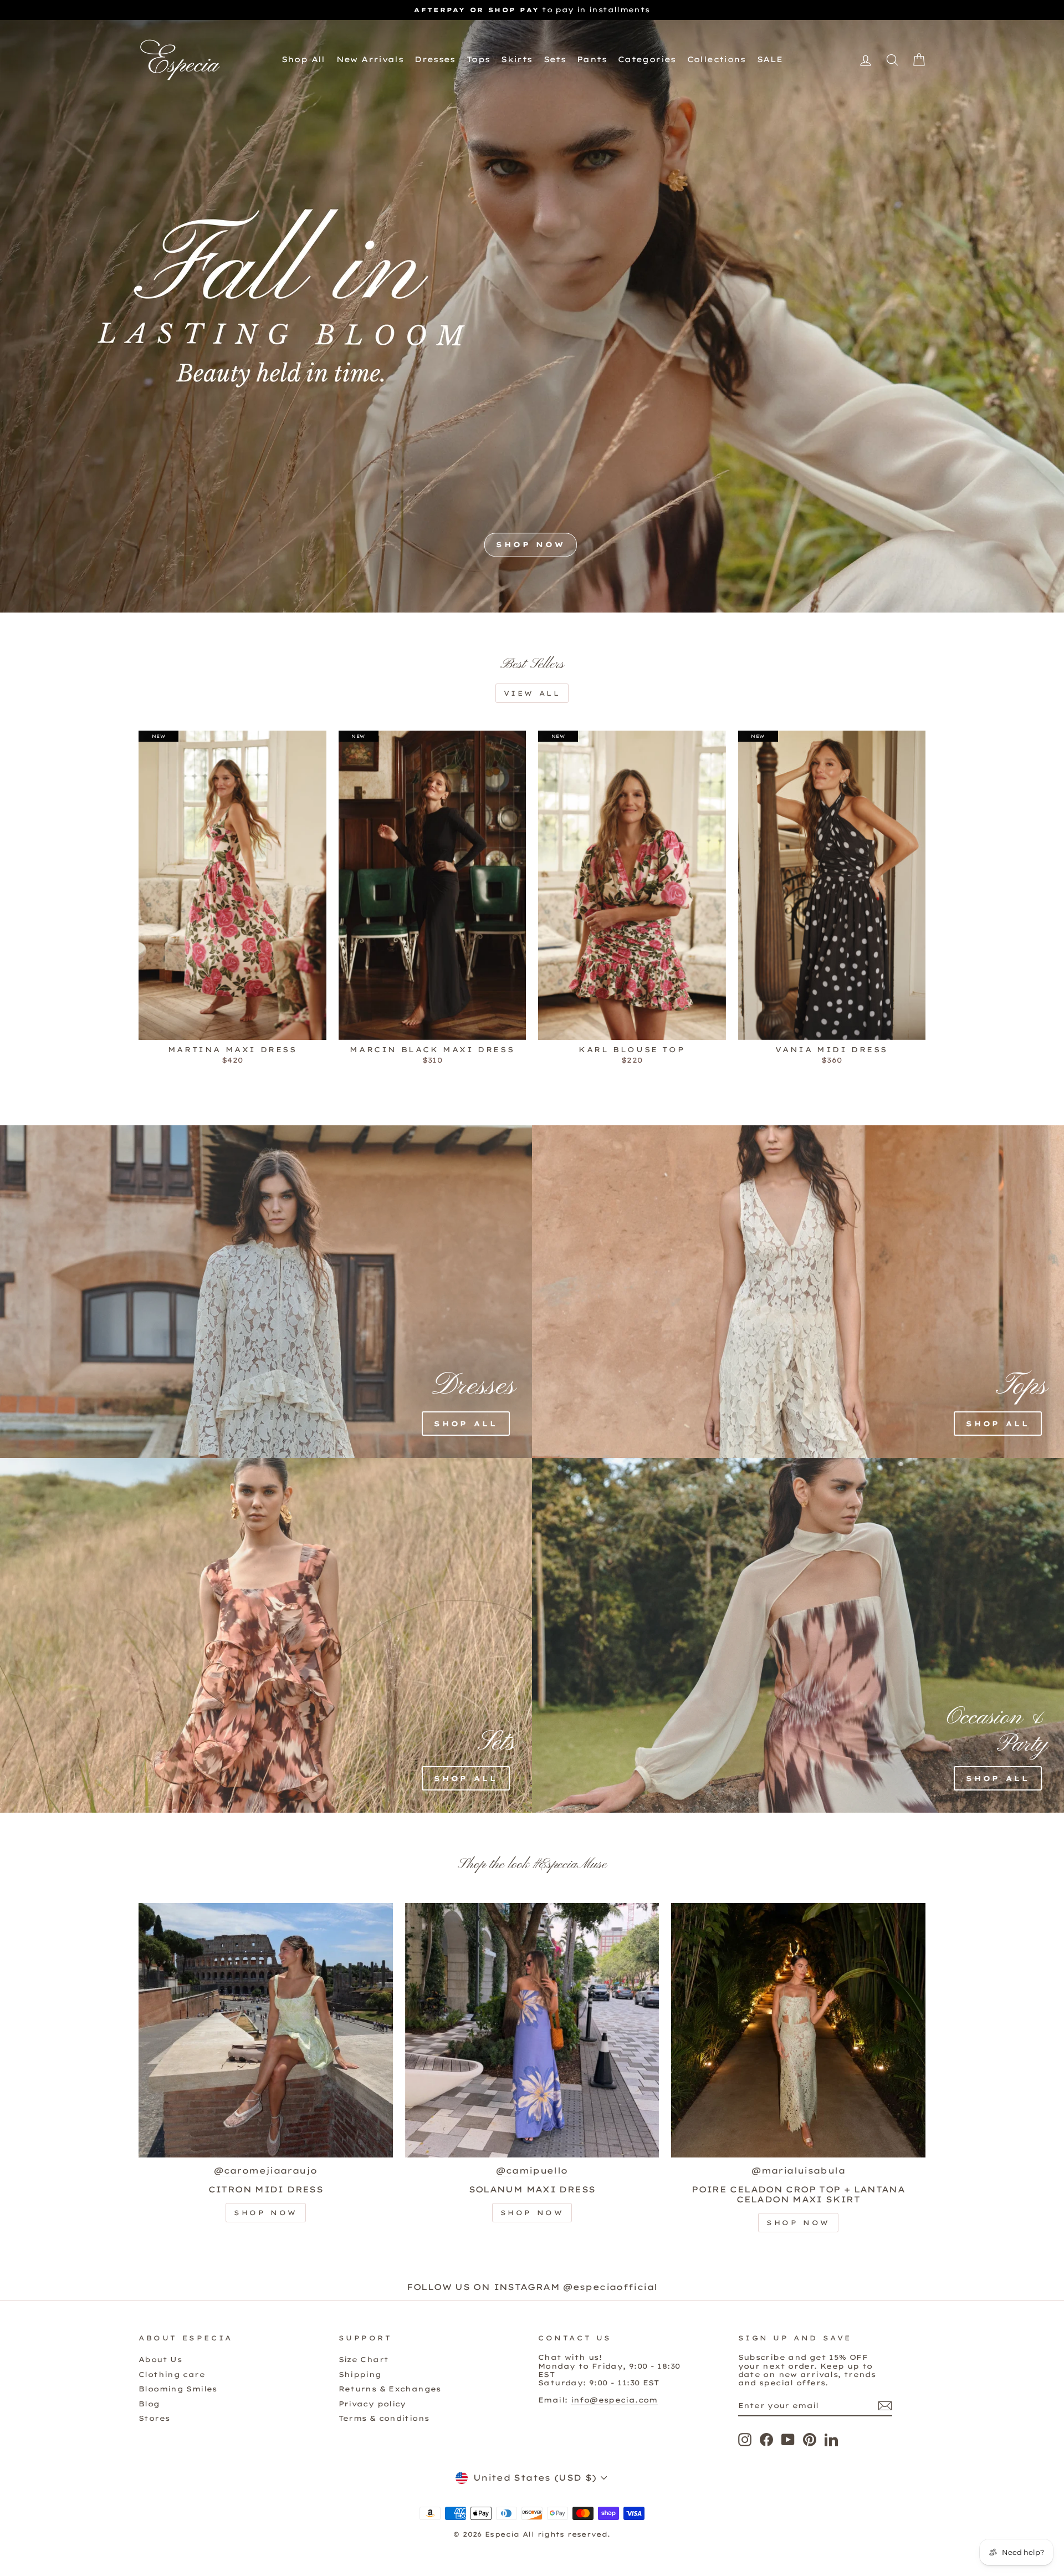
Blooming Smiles (178, 2389)
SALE (770, 59)
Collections (717, 59)
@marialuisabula (798, 2171)
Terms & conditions (384, 2418)
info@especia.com (614, 2400)
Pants (592, 59)
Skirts (516, 59)
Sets (555, 59)
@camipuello (532, 2171)
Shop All (303, 59)
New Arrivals (370, 59)
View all (532, 693)
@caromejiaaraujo (265, 2171)
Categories (647, 59)
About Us (160, 2359)
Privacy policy (372, 2404)
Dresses (435, 59)
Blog (149, 2404)
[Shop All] (202, 1292)
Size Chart (364, 2359)
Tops (479, 59)
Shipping (360, 2374)
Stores (154, 2418)
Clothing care (172, 2374)
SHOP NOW (531, 545)
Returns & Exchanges (390, 2389)
